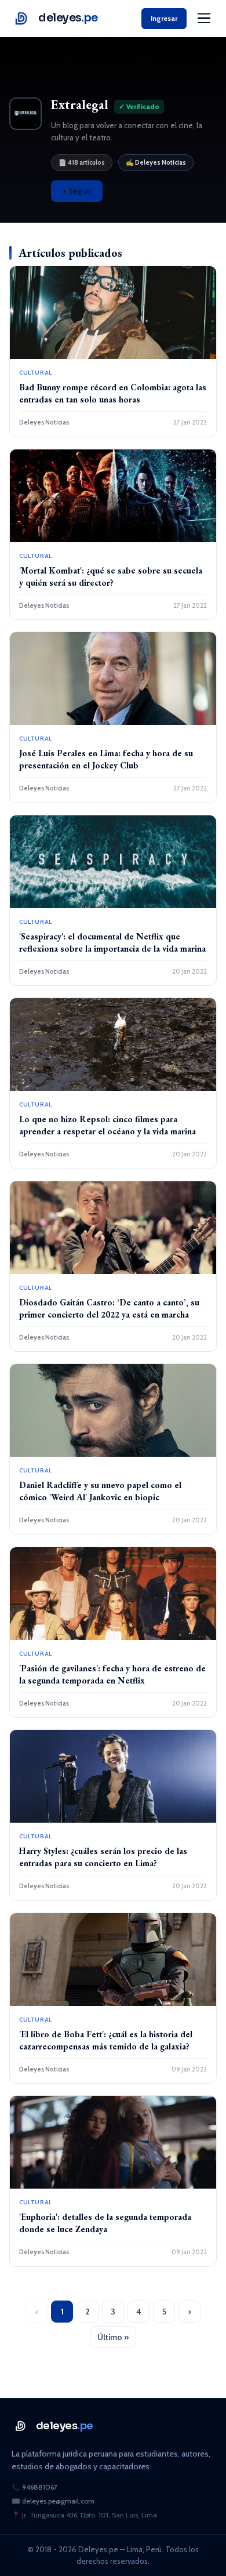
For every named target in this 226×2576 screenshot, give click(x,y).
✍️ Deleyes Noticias (156, 162)
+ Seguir (77, 191)
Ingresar (164, 18)
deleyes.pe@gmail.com (58, 2501)
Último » (113, 2337)
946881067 (40, 2487)
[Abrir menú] (204, 19)
